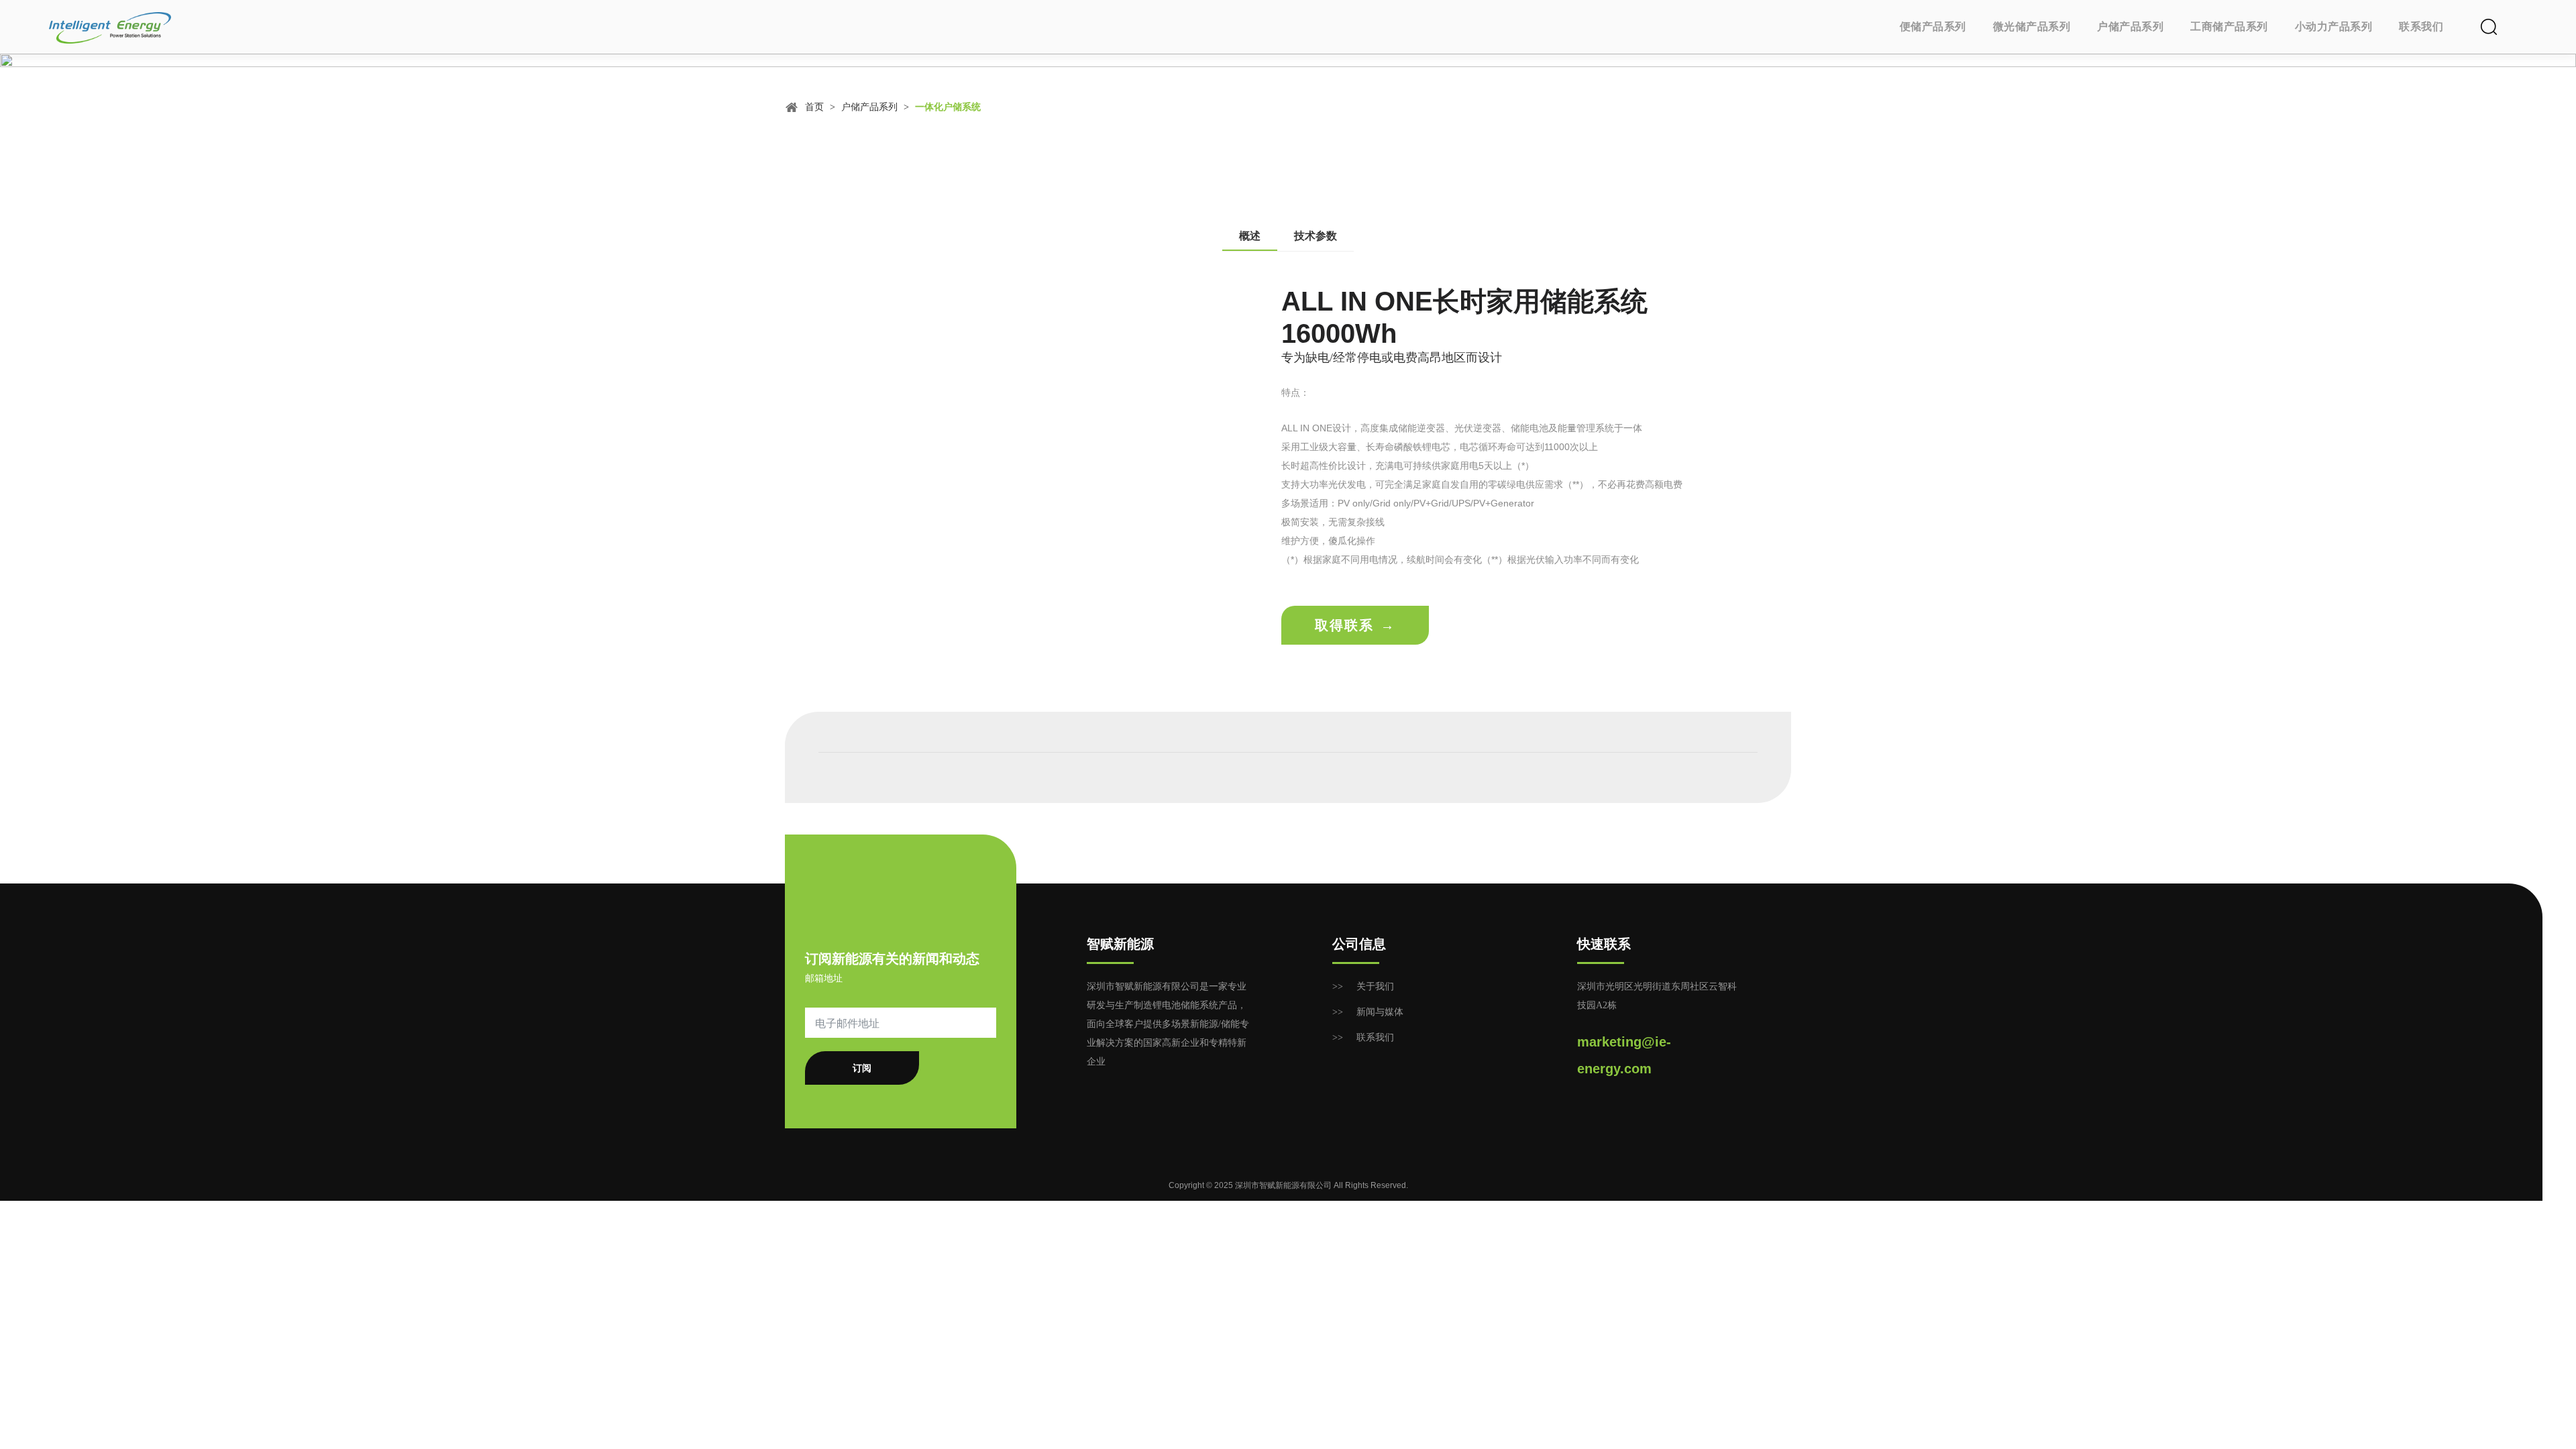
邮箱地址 (824, 978)
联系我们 (2421, 26)
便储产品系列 (1933, 26)
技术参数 (1316, 236)
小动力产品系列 (2334, 26)
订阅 (862, 1068)
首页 (814, 107)
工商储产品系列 (2229, 26)
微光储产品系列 (2032, 26)
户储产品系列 (2130, 26)
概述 (1250, 236)
